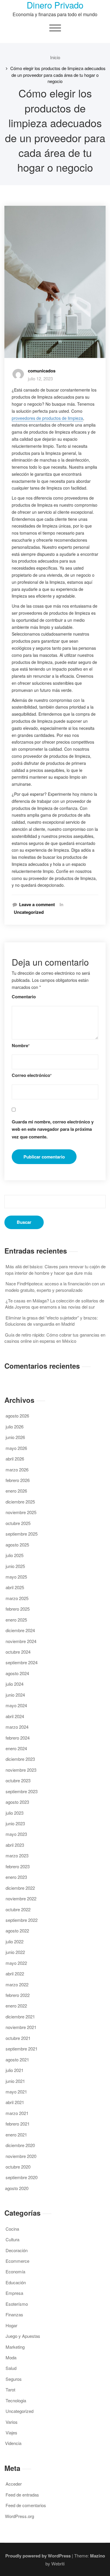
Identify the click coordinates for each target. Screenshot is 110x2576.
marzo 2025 (17, 1598)
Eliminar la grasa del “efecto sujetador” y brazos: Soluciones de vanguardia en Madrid (51, 1321)
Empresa (14, 2293)
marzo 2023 (17, 1855)
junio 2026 (15, 1437)
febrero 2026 (18, 1480)
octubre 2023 (18, 1780)
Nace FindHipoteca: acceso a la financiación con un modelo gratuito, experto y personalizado (55, 1287)
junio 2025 (15, 1566)
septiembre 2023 (22, 1791)
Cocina (12, 2229)
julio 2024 (15, 1684)
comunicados (42, 371)
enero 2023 (16, 1877)
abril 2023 (15, 1845)
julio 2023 (15, 1813)
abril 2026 (15, 1459)
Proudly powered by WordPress (38, 2556)
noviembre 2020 (21, 2156)
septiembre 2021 (22, 2049)
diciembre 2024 (20, 1630)
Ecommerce (17, 2261)
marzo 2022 (17, 1984)
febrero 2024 (18, 1738)
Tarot (10, 2389)
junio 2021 (15, 2081)
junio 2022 (15, 1952)
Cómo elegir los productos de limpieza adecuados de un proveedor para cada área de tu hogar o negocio (58, 75)
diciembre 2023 (20, 1759)
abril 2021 (15, 2102)
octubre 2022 (18, 1909)
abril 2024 (15, 1716)
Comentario (24, 997)
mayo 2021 (16, 2092)
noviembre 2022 (21, 1898)
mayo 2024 (16, 1705)
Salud (11, 2368)
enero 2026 (16, 1491)
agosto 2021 (17, 2059)
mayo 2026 (16, 1448)
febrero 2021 (18, 2124)
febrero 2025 (18, 1609)
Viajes (11, 2432)
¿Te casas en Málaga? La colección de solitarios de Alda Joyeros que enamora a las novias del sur (55, 1304)
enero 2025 (16, 1620)
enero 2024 (16, 1748)
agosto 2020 (17, 2188)
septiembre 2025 (22, 1534)
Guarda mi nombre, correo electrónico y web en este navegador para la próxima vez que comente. (53, 1129)
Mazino (98, 2556)
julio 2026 (15, 1427)
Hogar (11, 2325)
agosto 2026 (17, 1416)
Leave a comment (37, 905)
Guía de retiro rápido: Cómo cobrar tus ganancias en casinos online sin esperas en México (55, 1338)
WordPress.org (20, 2516)
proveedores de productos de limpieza (47, 418)
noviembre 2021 (21, 2027)
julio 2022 (15, 1941)
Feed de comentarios (26, 2505)
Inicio (55, 57)
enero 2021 (16, 2135)
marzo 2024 (17, 1727)
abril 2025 (15, 1587)
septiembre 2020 (22, 2177)
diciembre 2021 (20, 2016)
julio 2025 (15, 1555)
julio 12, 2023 (40, 378)
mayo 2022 (16, 1963)
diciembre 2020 (20, 2145)
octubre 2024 (18, 1652)
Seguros (14, 2379)
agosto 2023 (17, 1802)
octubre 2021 (18, 2038)
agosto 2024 (17, 1673)
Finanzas (14, 2314)
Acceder (14, 2484)
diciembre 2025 (20, 1502)
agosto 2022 (17, 1931)
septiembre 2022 (22, 1920)
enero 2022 (16, 2006)
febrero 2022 (18, 1995)
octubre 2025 (18, 1523)
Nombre (21, 1046)
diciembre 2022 (20, 1888)
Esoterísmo (17, 2304)
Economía (15, 2271)
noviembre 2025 (21, 1512)
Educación (16, 2282)
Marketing (15, 2347)
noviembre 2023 (21, 1770)
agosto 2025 (17, 1545)
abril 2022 (15, 1974)
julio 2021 (15, 2070)
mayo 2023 (16, 1834)
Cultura (12, 2239)
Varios (12, 2422)
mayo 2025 (16, 1577)
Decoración (17, 2250)
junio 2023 (15, 1823)
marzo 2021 (17, 2113)
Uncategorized (29, 912)
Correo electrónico (32, 1075)
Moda (11, 2357)
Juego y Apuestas (23, 2336)
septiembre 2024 (22, 1662)
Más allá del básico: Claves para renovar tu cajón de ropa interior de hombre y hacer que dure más (55, 1269)
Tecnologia (16, 2400)
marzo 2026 (17, 1469)
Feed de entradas (22, 2495)
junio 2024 (15, 1695)
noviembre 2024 (21, 1641)
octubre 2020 (18, 2167)
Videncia (13, 2443)
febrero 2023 (18, 1866)
